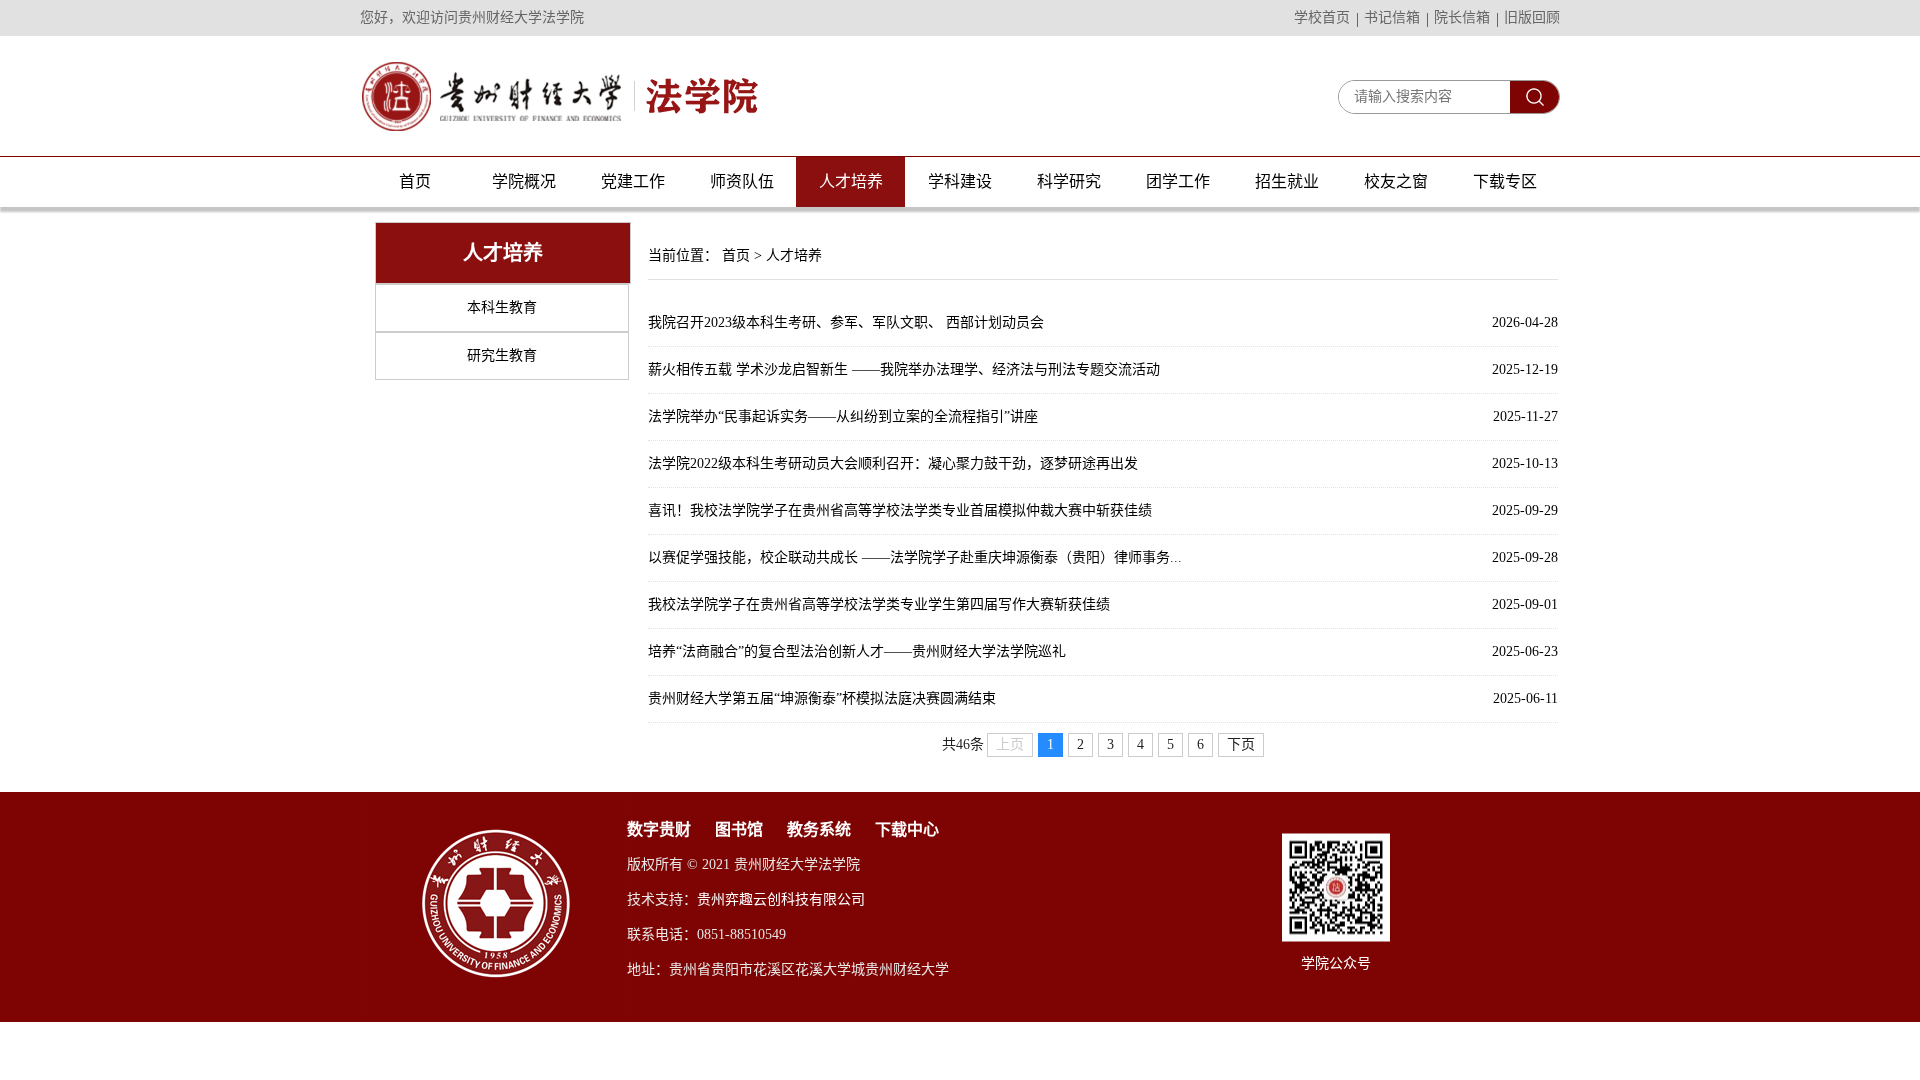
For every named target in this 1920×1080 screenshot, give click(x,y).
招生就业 (1287, 181)
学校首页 (1322, 17)
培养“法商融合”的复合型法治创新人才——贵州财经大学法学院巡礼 (857, 651)
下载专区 (1505, 181)
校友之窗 (1396, 181)
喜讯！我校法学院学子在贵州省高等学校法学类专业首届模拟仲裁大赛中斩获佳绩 (900, 510)
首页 (415, 181)
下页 (1241, 744)
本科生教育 (502, 307)
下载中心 (907, 829)
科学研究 (1069, 181)
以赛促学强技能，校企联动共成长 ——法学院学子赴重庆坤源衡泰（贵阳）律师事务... (915, 557)
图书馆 (739, 829)
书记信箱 (1392, 17)
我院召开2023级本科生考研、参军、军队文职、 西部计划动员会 (846, 322)
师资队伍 (742, 181)
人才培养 (851, 181)
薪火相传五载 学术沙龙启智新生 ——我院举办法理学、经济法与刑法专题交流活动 (904, 369)
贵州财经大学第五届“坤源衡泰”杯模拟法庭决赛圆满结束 (822, 698)
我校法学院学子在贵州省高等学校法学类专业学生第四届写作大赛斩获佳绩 (879, 604)
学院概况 (524, 181)
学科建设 (960, 181)
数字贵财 (659, 829)
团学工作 (1178, 181)
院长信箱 (1462, 17)
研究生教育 (502, 355)
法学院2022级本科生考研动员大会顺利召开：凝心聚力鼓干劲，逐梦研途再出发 (893, 463)
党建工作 (633, 181)
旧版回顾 (1532, 17)
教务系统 (819, 829)
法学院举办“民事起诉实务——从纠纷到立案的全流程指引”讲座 (843, 416)
